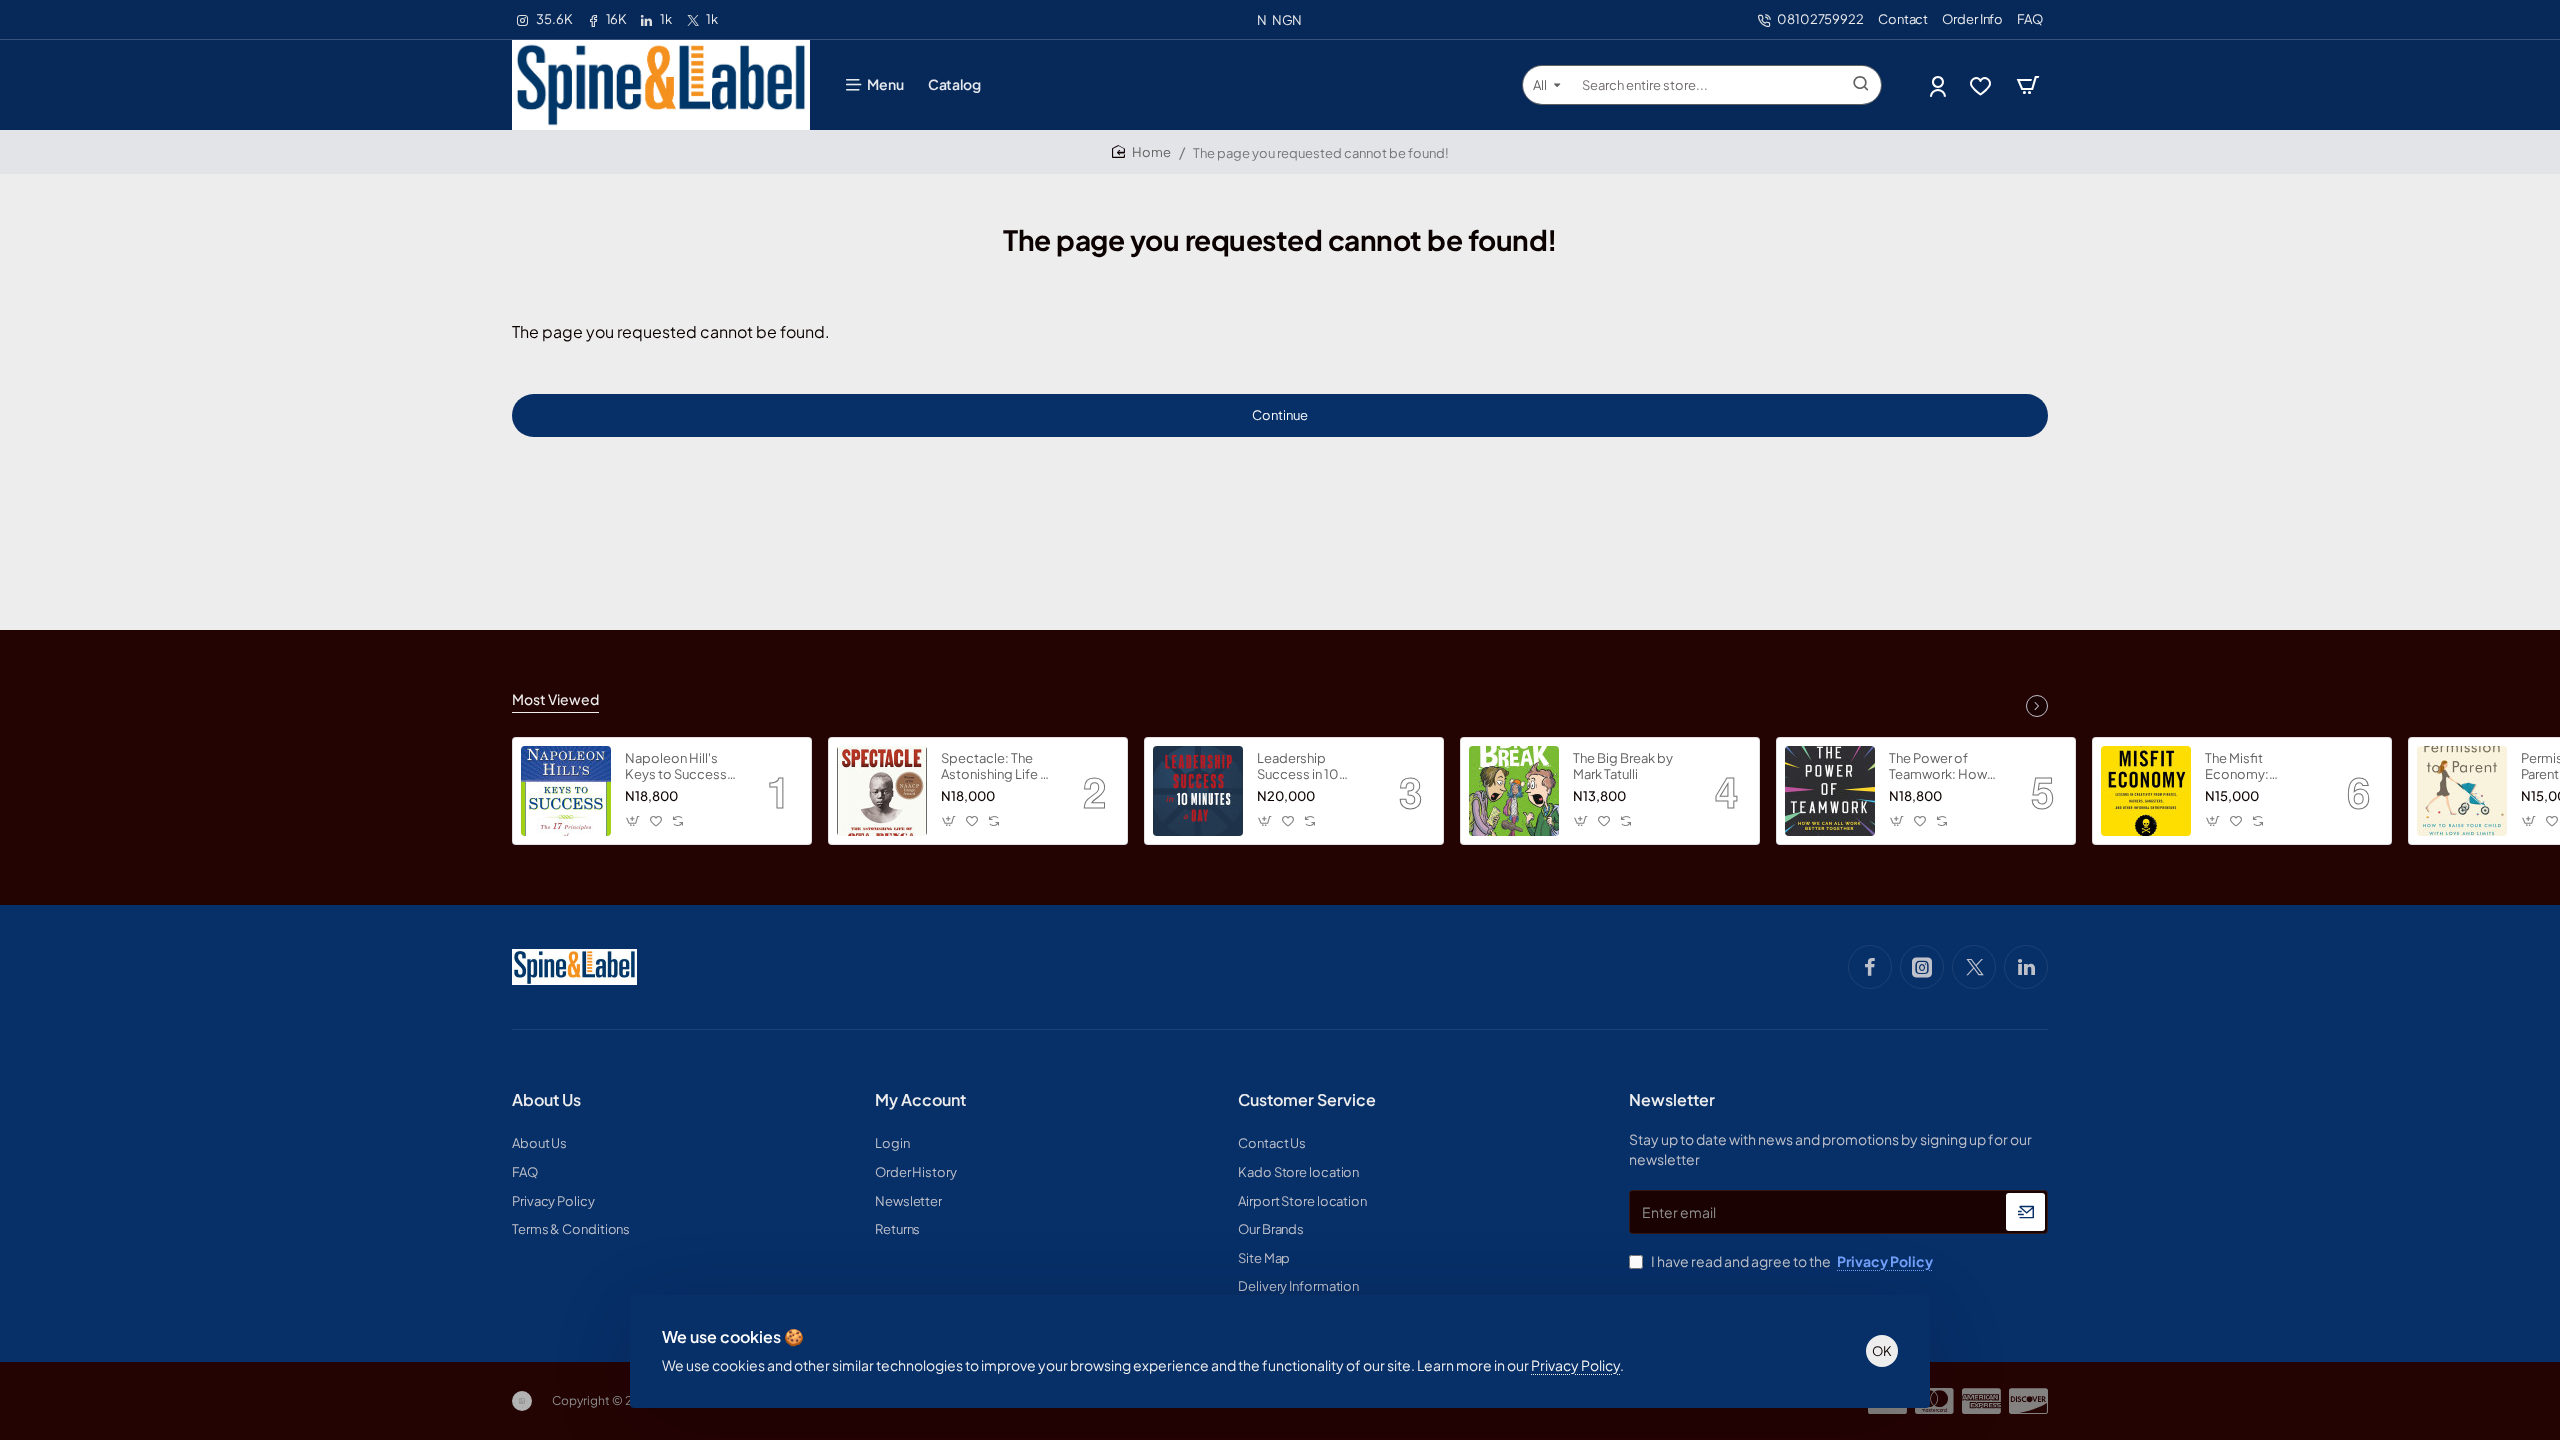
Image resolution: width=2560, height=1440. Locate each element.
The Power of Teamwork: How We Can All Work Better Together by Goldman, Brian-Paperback (1940, 767)
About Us (546, 1100)
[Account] (1939, 85)
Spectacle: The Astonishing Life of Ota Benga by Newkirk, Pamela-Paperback (997, 767)
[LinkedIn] (2026, 967)
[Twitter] (1974, 967)
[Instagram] (1922, 967)
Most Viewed (555, 699)
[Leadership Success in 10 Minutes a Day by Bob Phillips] (1198, 791)
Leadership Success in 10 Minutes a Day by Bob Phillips (1307, 767)
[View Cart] (2028, 85)
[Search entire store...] (1861, 85)
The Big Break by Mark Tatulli (1623, 766)
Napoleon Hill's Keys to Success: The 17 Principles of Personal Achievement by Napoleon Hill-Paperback (682, 767)
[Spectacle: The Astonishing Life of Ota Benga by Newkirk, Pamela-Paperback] (882, 791)
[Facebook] (1870, 967)
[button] (633, 820)
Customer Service (1307, 1100)
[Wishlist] (1982, 85)
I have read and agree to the (1791, 1261)
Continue (1280, 415)
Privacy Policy (1575, 1365)
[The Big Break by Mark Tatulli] (1514, 791)
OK (1882, 1351)
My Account (920, 1100)
